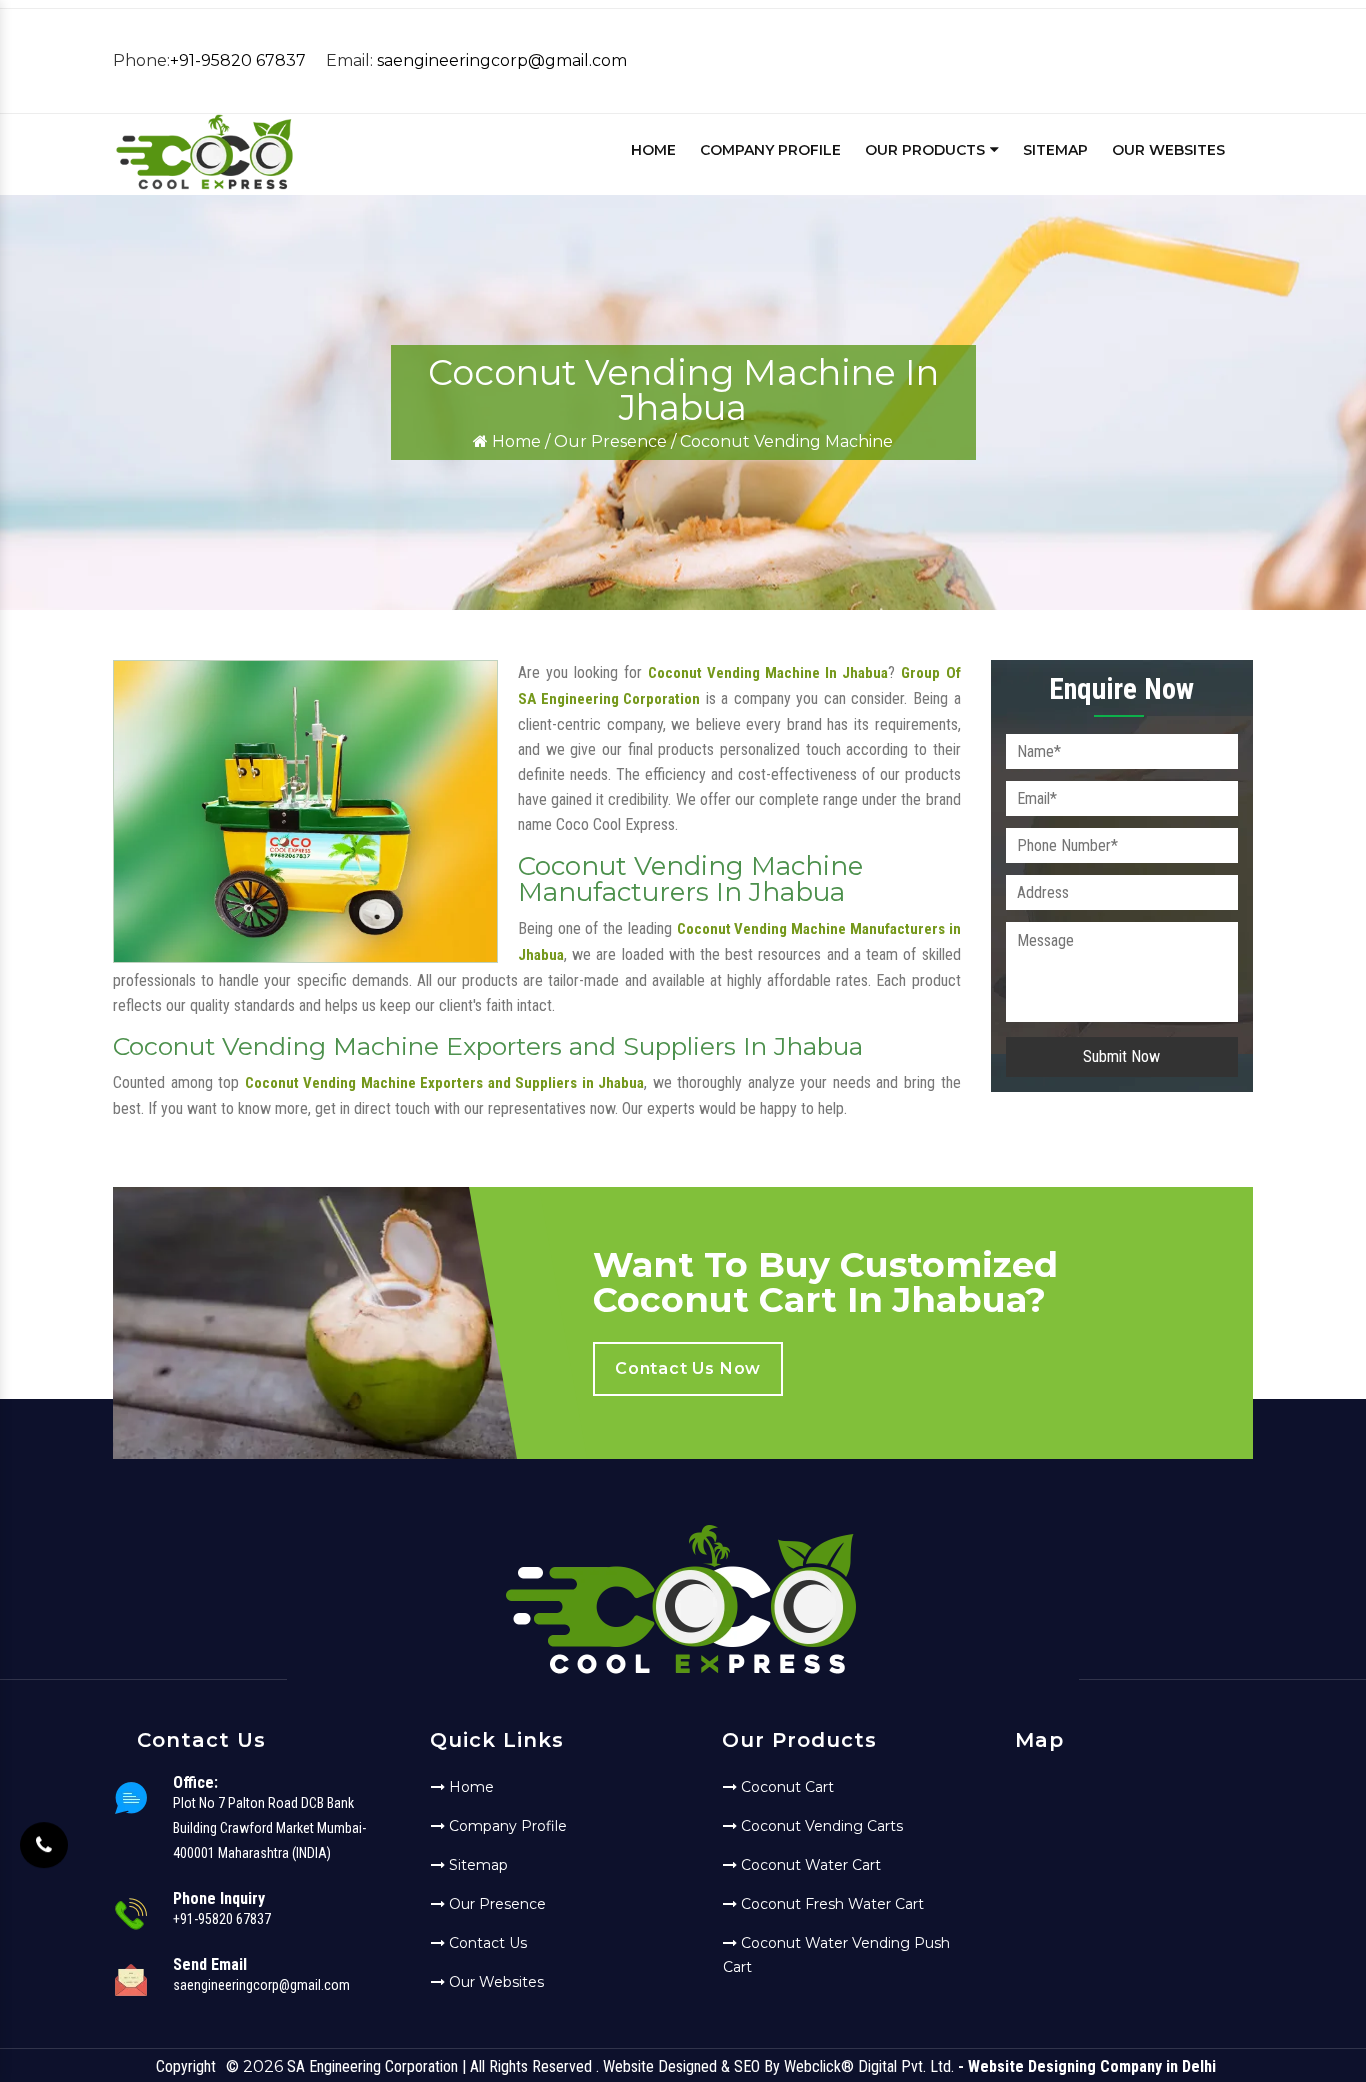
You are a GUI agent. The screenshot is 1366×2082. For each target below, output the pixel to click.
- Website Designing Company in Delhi (1087, 2066)
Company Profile (770, 150)
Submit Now (1121, 1056)
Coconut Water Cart (809, 1865)
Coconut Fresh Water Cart (830, 1904)
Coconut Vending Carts (820, 1826)
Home (653, 150)
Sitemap (1055, 150)
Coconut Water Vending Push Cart (836, 1955)
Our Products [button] (927, 150)
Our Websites (1168, 150)
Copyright (186, 2066)
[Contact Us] (44, 1839)
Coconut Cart (785, 1787)
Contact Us (486, 1943)
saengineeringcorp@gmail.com (502, 60)
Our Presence (610, 441)
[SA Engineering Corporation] (204, 186)
